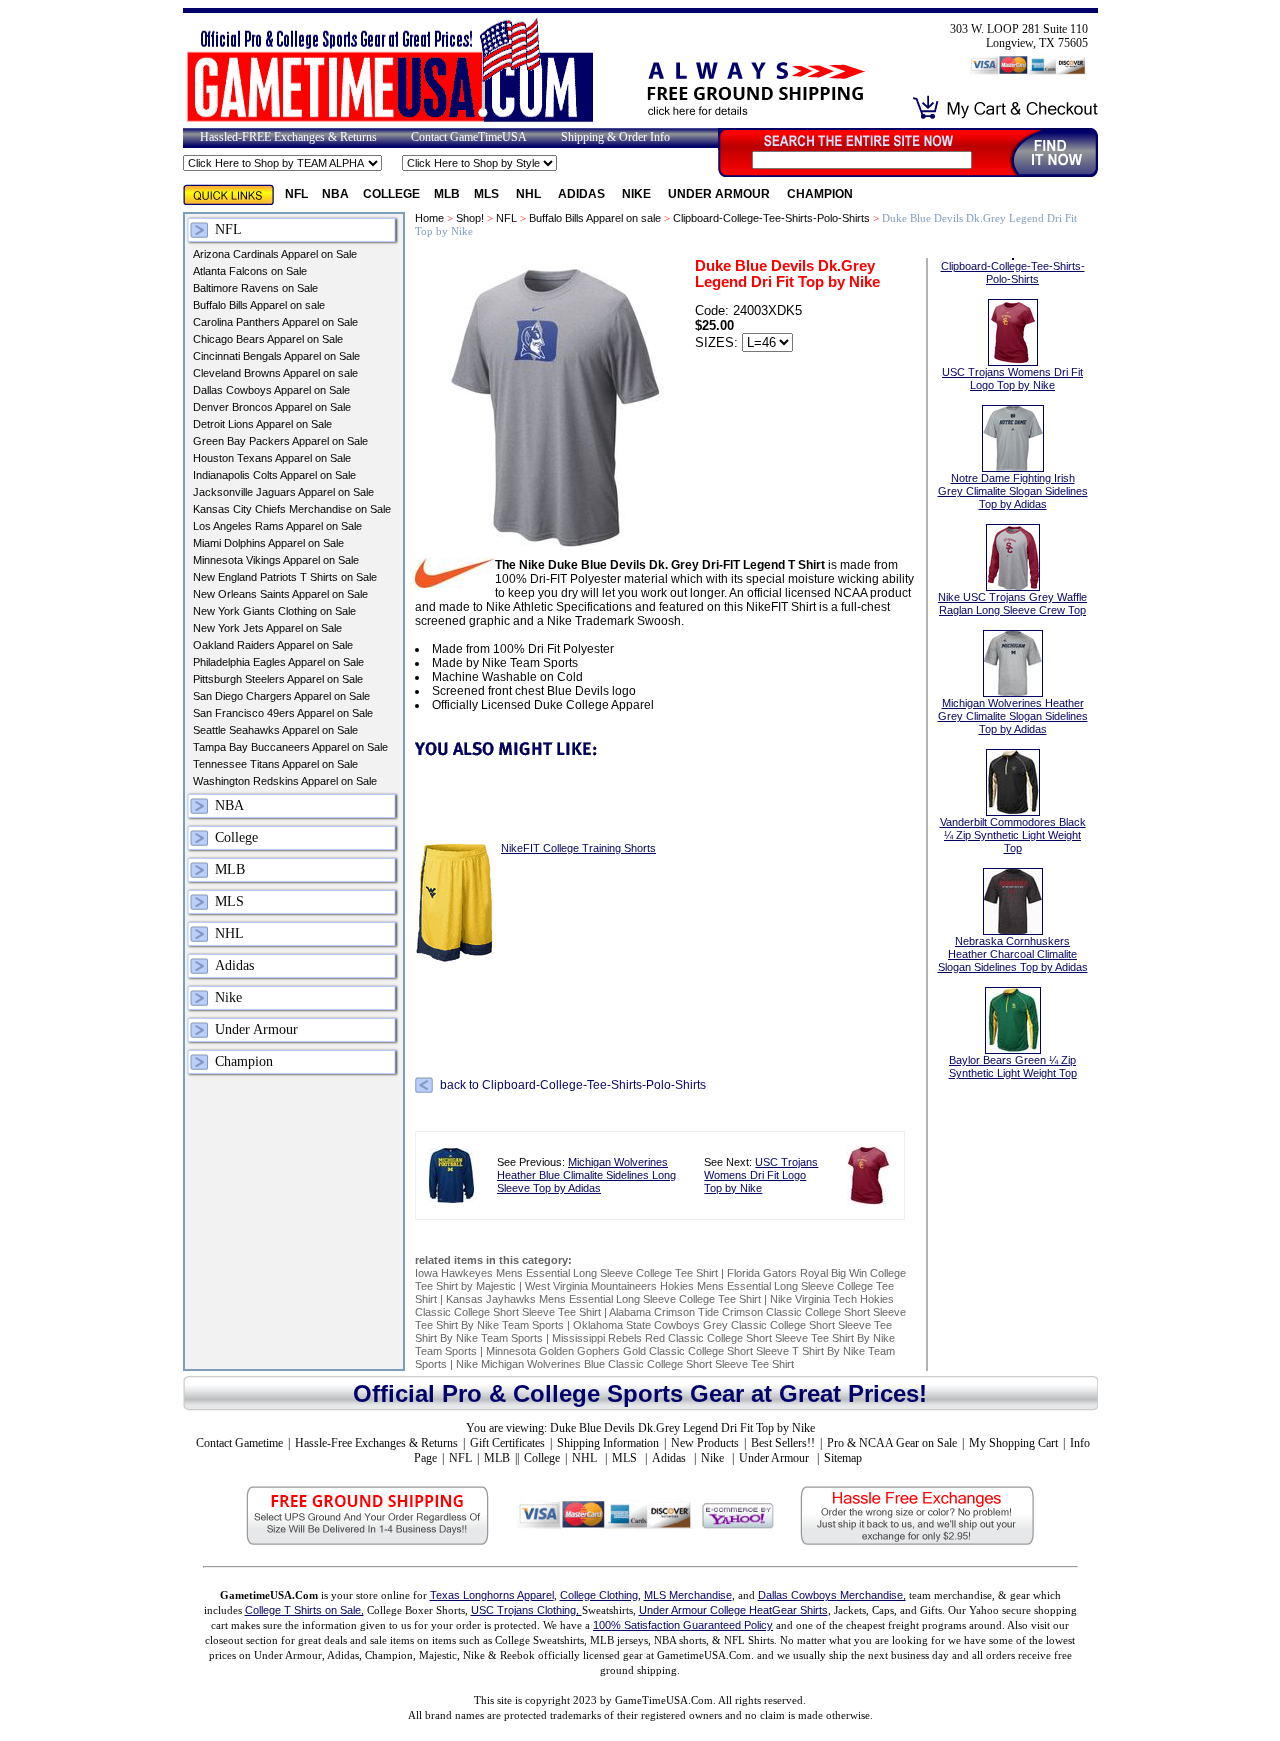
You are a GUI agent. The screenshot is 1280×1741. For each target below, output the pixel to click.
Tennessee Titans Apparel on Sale (275, 764)
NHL (530, 194)
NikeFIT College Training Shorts (578, 848)
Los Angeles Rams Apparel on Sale (277, 526)
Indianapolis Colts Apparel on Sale (274, 475)
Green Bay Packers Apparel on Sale (280, 441)
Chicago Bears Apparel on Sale (268, 339)
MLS (488, 194)
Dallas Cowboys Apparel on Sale (271, 390)
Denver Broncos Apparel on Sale (272, 407)
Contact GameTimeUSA (469, 137)
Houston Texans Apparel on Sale (272, 458)
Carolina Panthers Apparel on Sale (275, 322)
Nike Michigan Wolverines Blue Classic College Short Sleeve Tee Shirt (625, 1364)
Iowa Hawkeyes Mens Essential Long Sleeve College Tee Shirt (566, 1273)
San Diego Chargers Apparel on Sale (281, 696)
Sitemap (843, 1458)
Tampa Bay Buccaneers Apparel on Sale (290, 747)
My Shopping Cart (1013, 1443)
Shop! (470, 218)
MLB (447, 194)
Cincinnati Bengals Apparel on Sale (276, 356)
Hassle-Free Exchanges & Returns (376, 1443)
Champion (820, 194)
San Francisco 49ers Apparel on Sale (283, 713)
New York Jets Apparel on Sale (267, 628)
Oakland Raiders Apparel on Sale (273, 645)
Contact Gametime (239, 1443)
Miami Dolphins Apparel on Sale (268, 543)
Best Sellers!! (783, 1443)
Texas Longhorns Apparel (492, 1595)
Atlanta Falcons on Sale (250, 271)
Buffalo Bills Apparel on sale (259, 305)
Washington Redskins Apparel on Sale (285, 781)
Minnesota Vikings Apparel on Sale (276, 560)
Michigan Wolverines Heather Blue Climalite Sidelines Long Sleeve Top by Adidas (586, 1175)
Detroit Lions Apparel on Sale (262, 424)
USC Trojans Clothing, (526, 1610)
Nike (638, 194)
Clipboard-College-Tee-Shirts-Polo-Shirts (771, 218)
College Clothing (599, 1595)
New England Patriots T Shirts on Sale (285, 577)
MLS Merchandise (688, 1595)
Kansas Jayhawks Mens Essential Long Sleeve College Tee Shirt (603, 1299)
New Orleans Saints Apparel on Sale (280, 594)
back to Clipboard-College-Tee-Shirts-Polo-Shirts (573, 1085)
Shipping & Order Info (615, 137)
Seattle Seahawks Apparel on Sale (275, 730)
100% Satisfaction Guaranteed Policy (683, 1625)
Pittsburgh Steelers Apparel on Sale (278, 679)
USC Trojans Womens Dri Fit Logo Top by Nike (761, 1175)
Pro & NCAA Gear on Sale (892, 1443)
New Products (705, 1443)
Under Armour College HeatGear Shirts (733, 1610)
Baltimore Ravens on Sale (255, 288)
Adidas (583, 194)
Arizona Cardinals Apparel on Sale (275, 254)
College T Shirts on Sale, (304, 1610)
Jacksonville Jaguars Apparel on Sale (283, 492)
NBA (335, 194)
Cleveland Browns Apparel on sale (275, 373)
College (391, 194)
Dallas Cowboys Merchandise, (832, 1595)
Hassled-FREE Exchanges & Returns (288, 137)
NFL (296, 194)
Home (429, 218)
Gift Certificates (507, 1443)
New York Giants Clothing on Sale (274, 611)
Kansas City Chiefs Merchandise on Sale (292, 509)
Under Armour (720, 194)
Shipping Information (608, 1443)
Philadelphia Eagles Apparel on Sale (278, 662)
